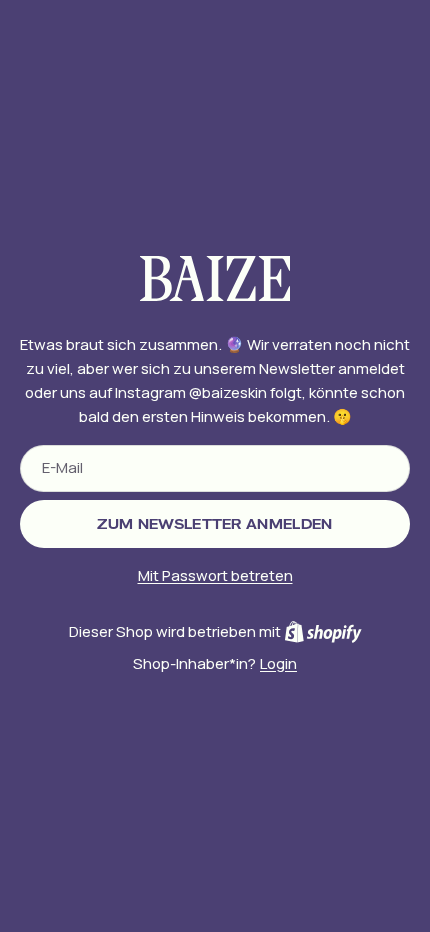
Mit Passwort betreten (215, 575)
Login (278, 663)
